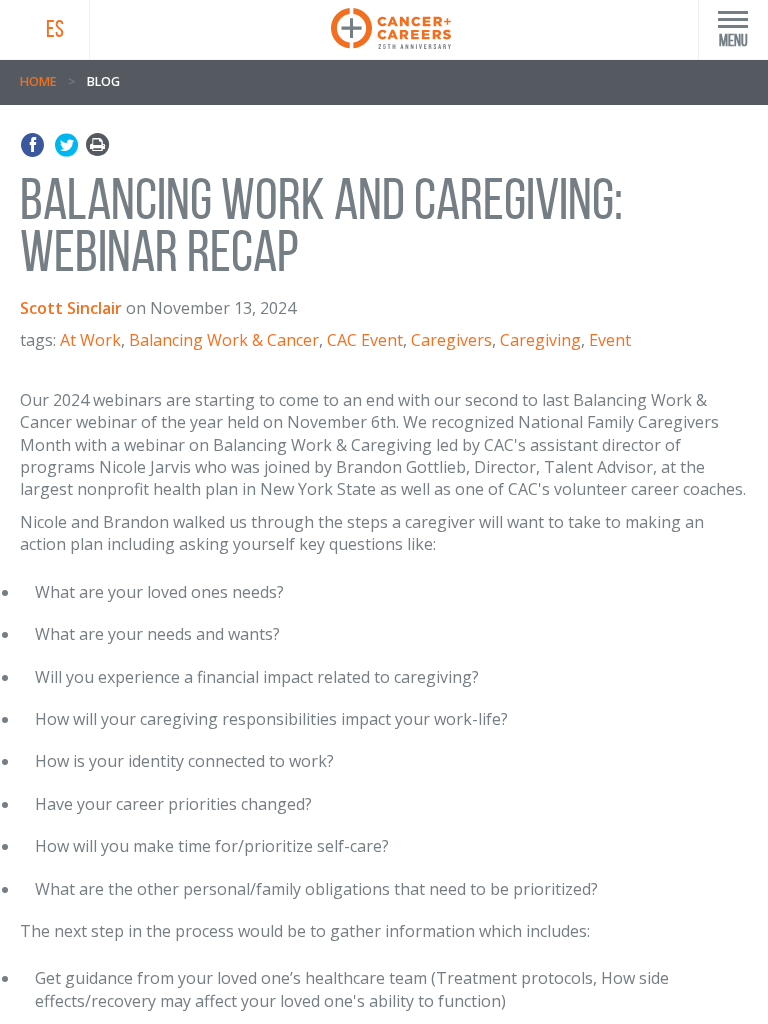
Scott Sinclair (71, 308)
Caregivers (451, 340)
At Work (90, 340)
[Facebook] (35, 145)
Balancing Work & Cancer (224, 340)
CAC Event (365, 340)
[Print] (97, 145)
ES (55, 29)
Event (610, 340)
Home (38, 81)
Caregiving (540, 340)
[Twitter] (66, 145)
